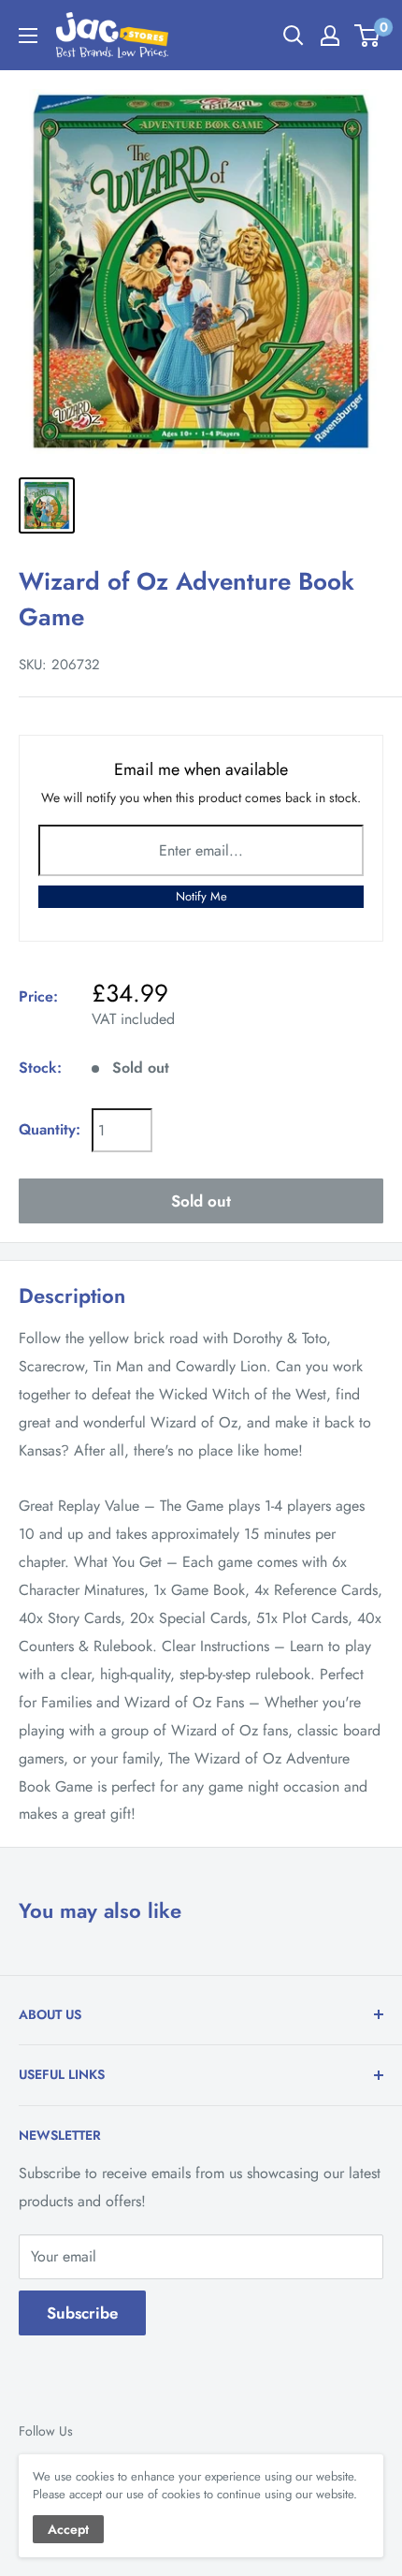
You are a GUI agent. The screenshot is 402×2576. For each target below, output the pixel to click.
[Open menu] (28, 36)
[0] (368, 36)
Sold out (201, 1201)
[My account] (330, 36)
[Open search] (294, 36)
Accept (68, 2529)
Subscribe (82, 2313)
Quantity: (50, 1129)
